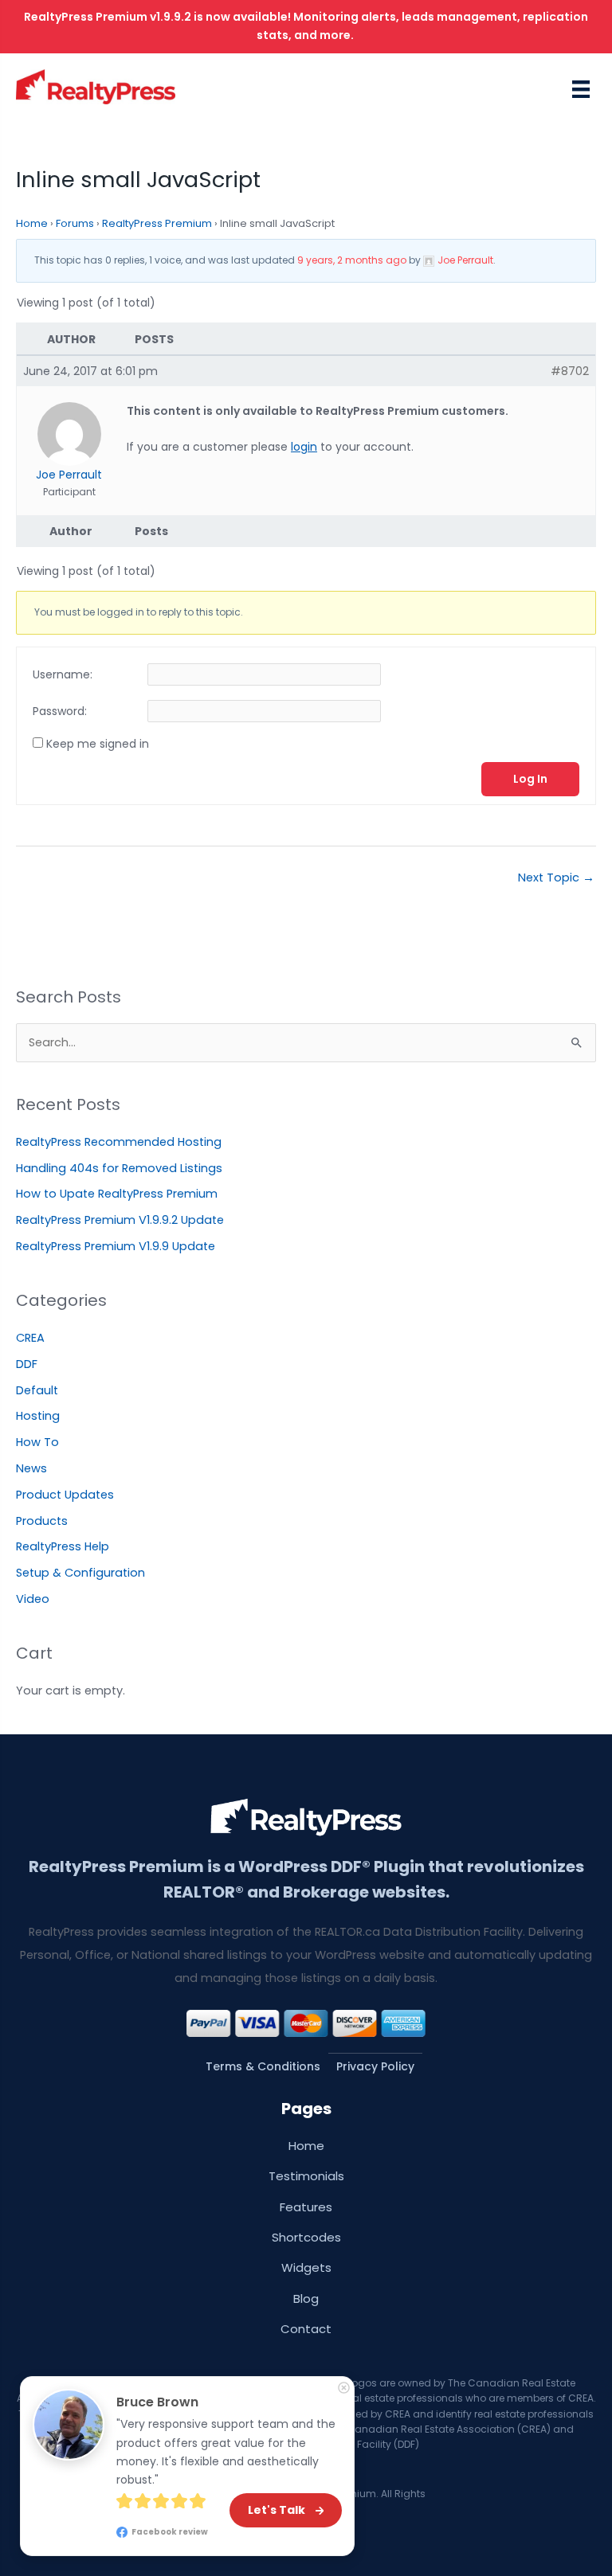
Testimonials (306, 2176)
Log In (530, 779)
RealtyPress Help (63, 1546)
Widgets (306, 2267)
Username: (63, 674)
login (304, 447)
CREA (30, 1338)
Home (32, 223)
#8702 (570, 371)
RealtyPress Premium (157, 223)
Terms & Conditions (263, 2066)
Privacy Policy (375, 2066)
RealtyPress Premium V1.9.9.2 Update (120, 1220)
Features (306, 2207)
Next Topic (556, 878)
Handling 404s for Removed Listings (119, 1168)
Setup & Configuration (80, 1573)
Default (37, 1390)
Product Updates (65, 1495)
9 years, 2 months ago (352, 260)
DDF (27, 1364)
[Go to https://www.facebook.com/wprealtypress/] (300, 2547)
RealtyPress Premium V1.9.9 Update (116, 1246)
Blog (306, 2298)
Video (33, 1599)
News (31, 1468)
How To (37, 1442)
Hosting (38, 1416)
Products (42, 1521)
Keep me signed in (98, 744)
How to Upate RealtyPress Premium (117, 1194)
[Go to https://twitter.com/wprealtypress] (312, 2547)
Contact (306, 2329)
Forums (75, 223)
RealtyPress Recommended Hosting (119, 1142)
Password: (60, 711)
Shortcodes (306, 2237)
